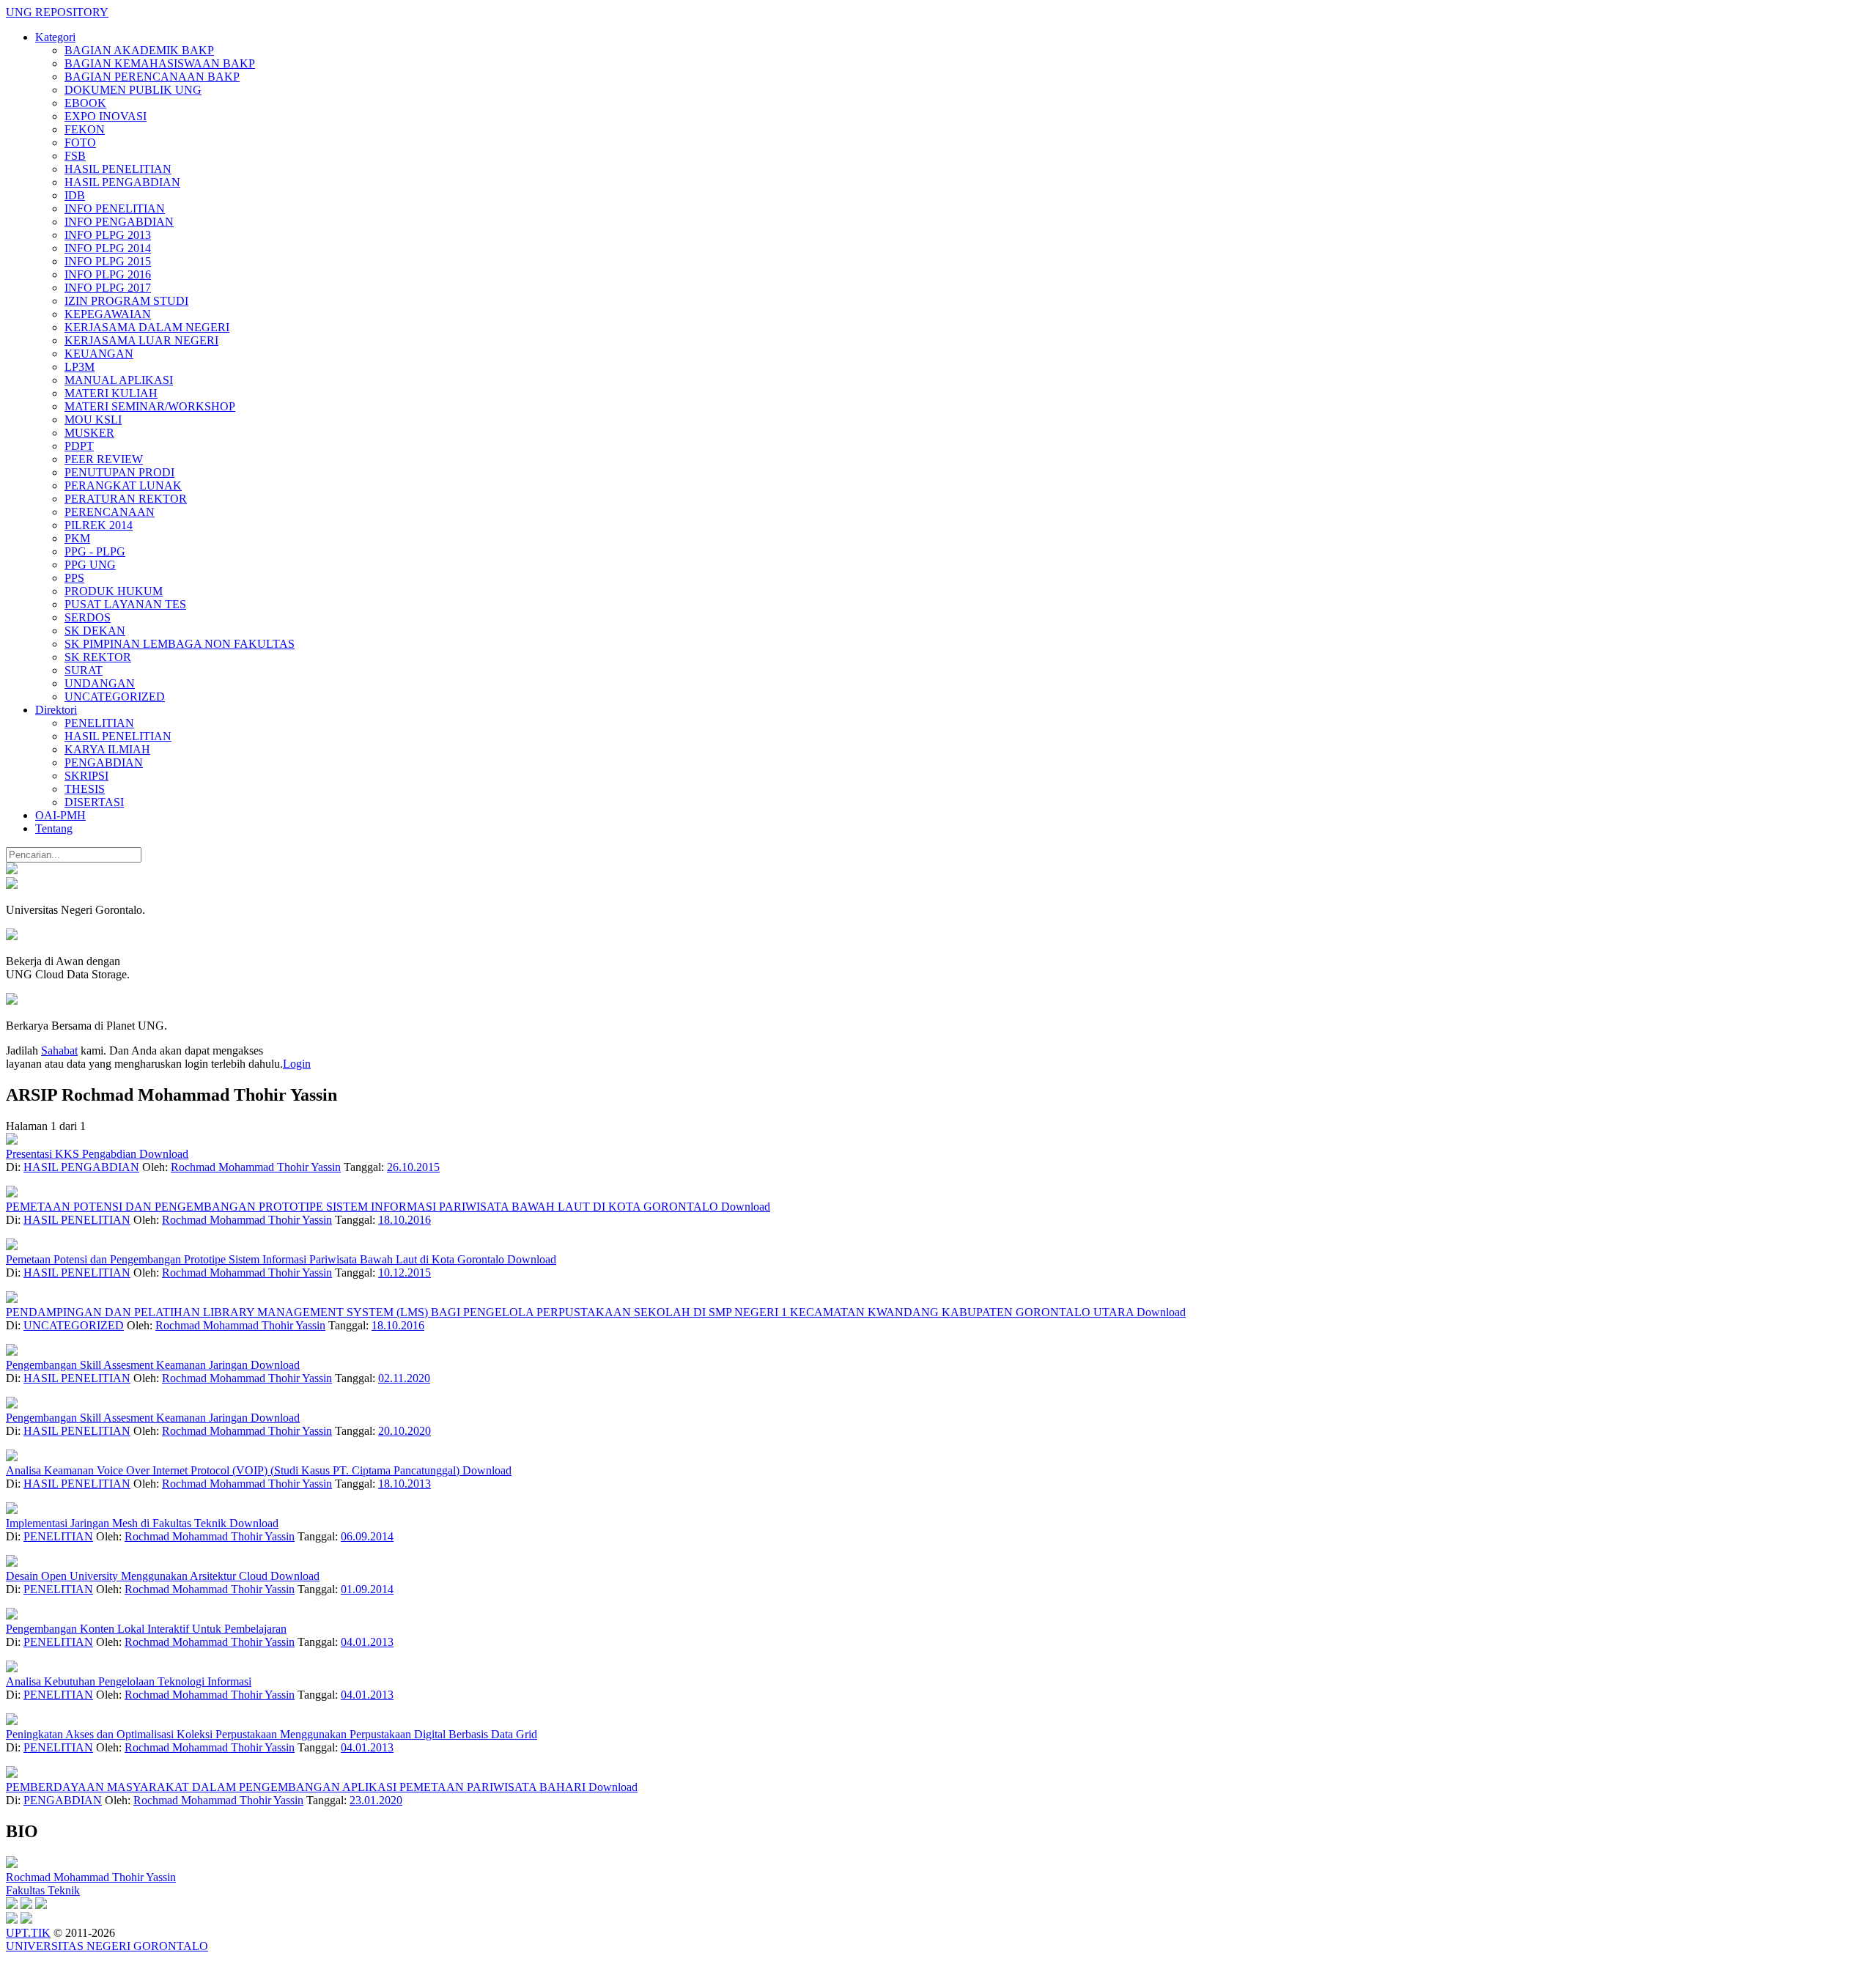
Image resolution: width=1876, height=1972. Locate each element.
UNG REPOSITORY (57, 12)
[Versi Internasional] (12, 870)
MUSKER (89, 433)
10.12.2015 (405, 1273)
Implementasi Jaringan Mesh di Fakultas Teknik (118, 1523)
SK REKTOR (98, 657)
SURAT (84, 670)
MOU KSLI (93, 420)
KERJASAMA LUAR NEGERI (141, 340)
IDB (75, 195)
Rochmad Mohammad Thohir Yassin (256, 1167)
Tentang (54, 828)
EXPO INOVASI (106, 116)
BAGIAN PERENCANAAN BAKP (152, 77)
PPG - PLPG (95, 551)
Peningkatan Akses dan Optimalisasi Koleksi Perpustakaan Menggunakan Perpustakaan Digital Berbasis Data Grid (272, 1734)
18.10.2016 (405, 1220)
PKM (77, 538)
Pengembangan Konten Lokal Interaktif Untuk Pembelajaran (146, 1629)
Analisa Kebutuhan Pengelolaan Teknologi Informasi (129, 1681)
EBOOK (85, 103)
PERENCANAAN (110, 512)
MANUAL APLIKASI (119, 380)
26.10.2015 (413, 1167)
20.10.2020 (405, 1431)
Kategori (55, 37)
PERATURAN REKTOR (126, 499)
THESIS (85, 789)
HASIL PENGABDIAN (122, 182)
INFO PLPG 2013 (108, 235)
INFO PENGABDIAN (119, 222)
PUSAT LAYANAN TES (125, 604)
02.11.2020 (404, 1378)
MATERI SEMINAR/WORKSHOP (150, 406)
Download (164, 1154)
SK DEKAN (95, 631)
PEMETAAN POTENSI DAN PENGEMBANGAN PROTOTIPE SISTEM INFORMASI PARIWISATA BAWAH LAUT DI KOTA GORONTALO (363, 1207)
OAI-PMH (60, 815)
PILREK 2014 (99, 525)
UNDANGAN (100, 683)
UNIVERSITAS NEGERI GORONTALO (107, 1946)
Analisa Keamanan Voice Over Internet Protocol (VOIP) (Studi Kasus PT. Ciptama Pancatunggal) (234, 1470)
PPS (74, 578)
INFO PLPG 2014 (108, 248)
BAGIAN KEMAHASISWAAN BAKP (160, 63)
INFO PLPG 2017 (108, 288)
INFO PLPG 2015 (108, 261)
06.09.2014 (367, 1536)
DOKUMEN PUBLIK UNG (133, 90)
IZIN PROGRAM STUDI (126, 301)
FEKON (85, 129)
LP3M (80, 367)
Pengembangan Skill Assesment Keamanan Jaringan (128, 1365)
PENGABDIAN (104, 762)
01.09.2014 (367, 1589)
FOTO (80, 143)
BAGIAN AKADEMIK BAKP (139, 50)
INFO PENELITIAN (115, 208)
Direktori (56, 710)
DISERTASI (94, 802)
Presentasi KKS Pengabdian (73, 1154)
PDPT (79, 446)
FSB (75, 156)
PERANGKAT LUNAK (123, 485)
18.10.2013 (405, 1484)
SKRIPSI (86, 776)
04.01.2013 (367, 1642)
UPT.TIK (28, 1933)
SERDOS (88, 617)
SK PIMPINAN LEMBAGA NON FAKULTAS (180, 644)
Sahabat (59, 1050)
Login (297, 1064)
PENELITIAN (99, 723)
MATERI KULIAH (111, 393)
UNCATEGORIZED (115, 697)
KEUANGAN (99, 354)
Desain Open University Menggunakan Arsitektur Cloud (138, 1576)
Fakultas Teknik (43, 1890)
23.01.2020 (376, 1800)
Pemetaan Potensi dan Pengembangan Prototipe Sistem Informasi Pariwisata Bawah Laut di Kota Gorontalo (256, 1259)
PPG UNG (90, 565)
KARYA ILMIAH (107, 749)
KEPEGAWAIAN (108, 314)
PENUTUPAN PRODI (119, 472)
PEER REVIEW (104, 459)
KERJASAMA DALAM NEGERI (147, 327)
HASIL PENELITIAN (118, 169)
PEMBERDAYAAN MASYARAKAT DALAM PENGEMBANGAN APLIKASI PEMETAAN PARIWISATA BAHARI (297, 1787)
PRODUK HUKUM (114, 591)
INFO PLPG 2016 (108, 274)
